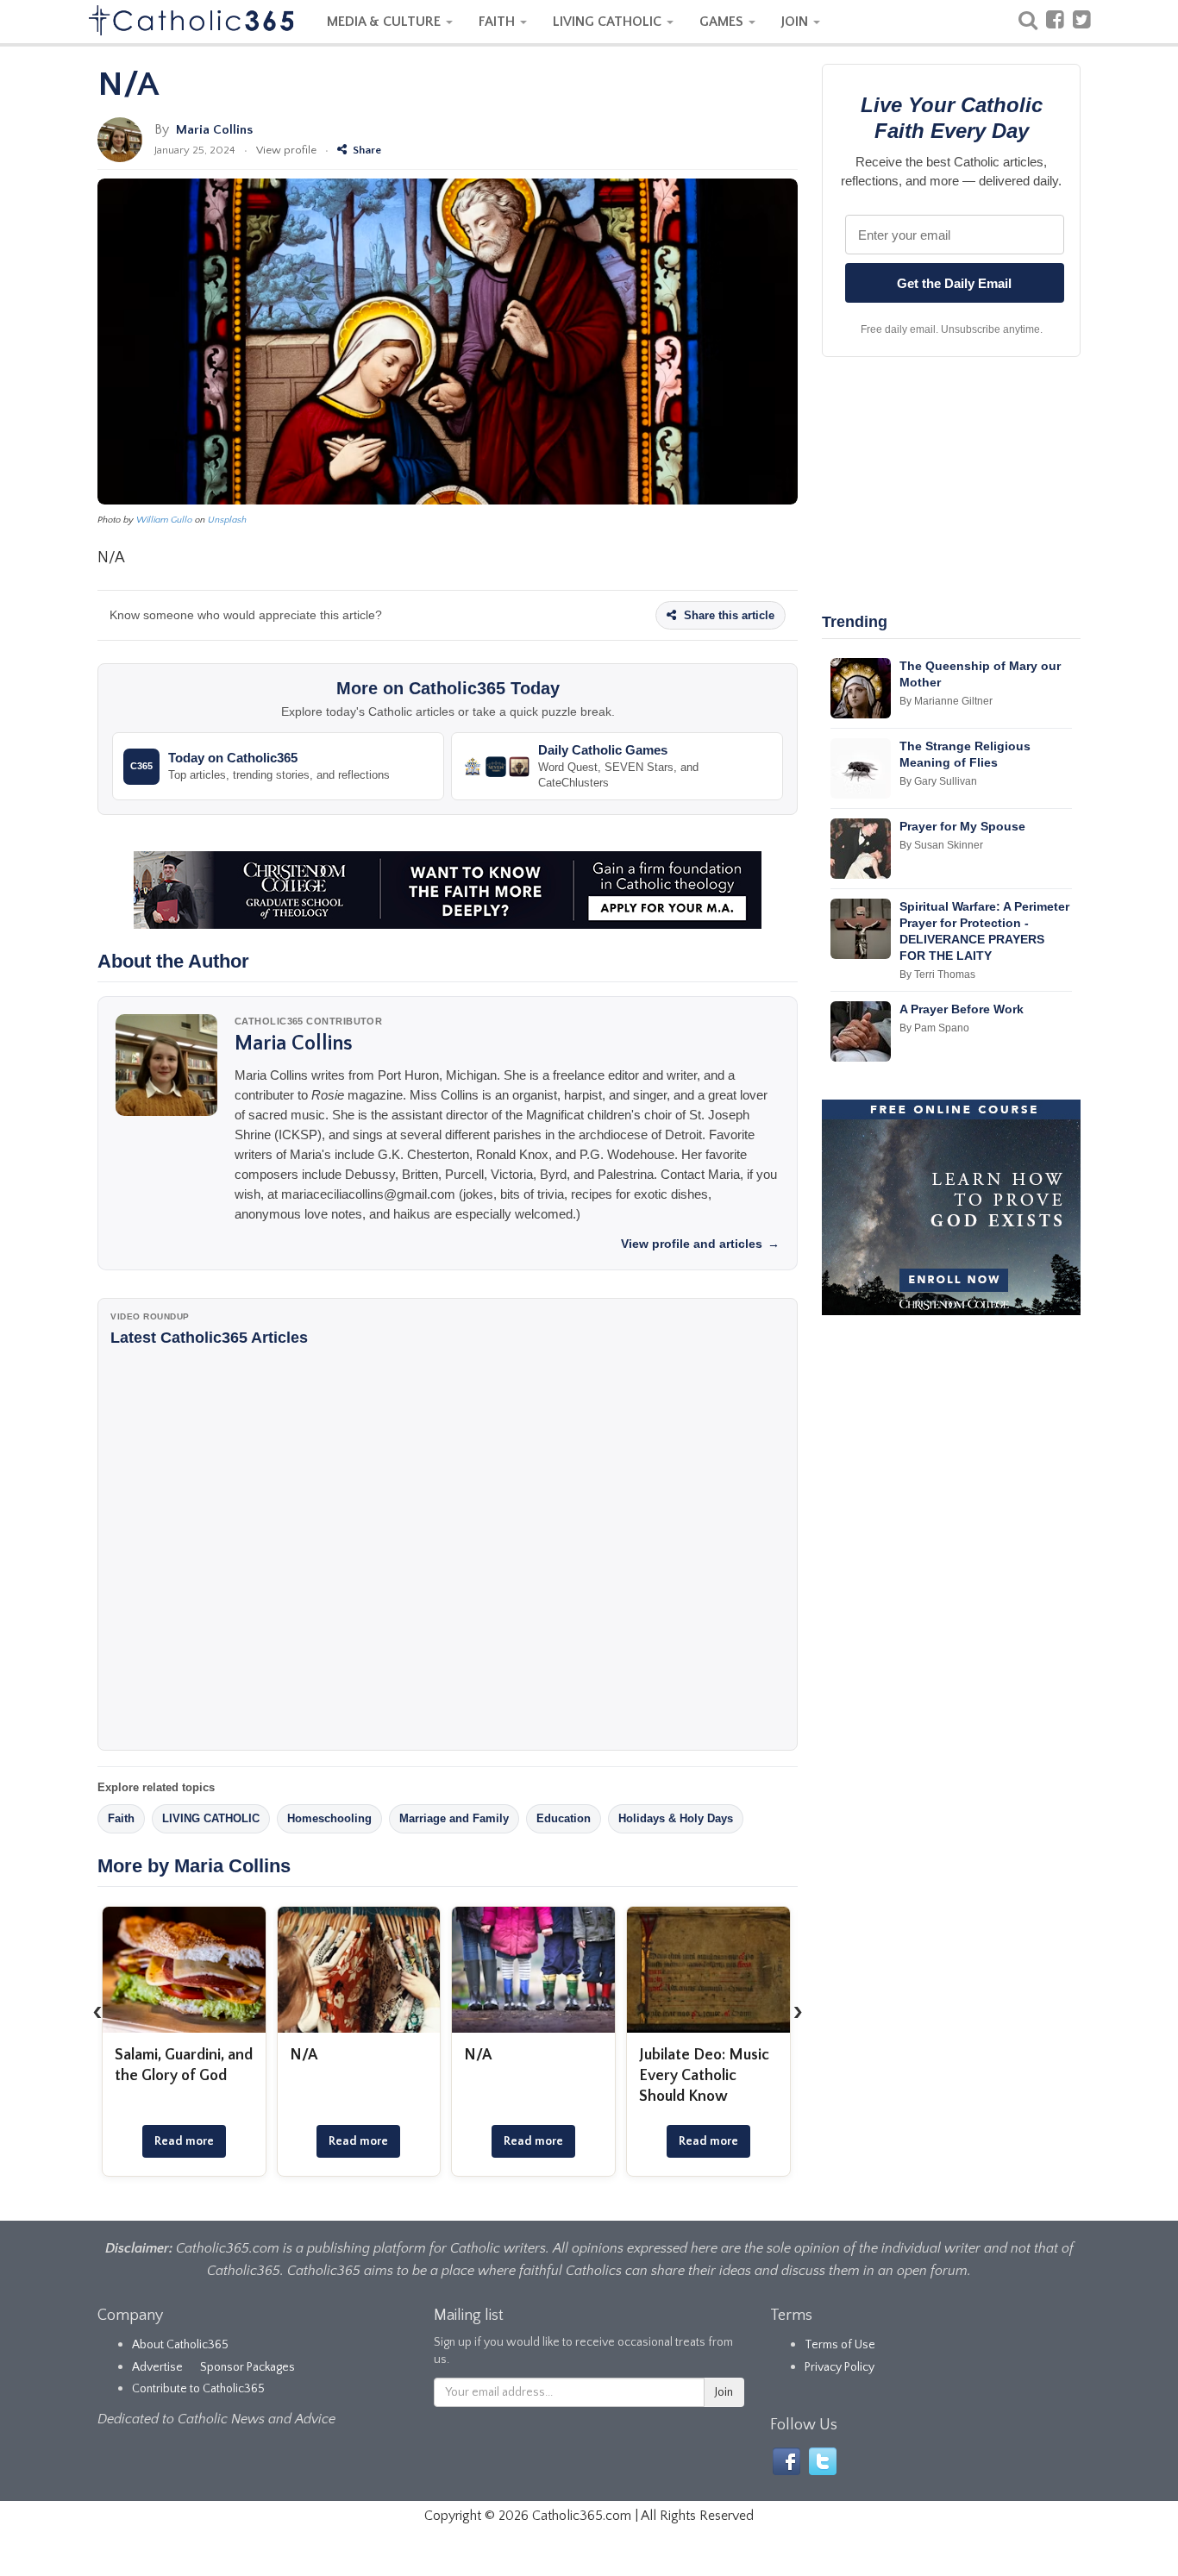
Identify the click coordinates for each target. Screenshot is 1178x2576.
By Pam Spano (934, 1028)
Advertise (157, 2367)
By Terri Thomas (937, 975)
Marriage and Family (454, 1818)
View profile (286, 150)
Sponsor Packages (248, 2367)
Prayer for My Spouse (962, 826)
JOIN (796, 22)
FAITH (498, 22)
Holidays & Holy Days (676, 1818)
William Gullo (164, 520)
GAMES (723, 22)
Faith (121, 1818)
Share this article (727, 615)
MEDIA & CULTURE (385, 22)
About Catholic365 (180, 2345)
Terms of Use (840, 2345)
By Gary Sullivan (938, 781)
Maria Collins (214, 130)
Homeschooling (329, 1818)
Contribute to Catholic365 (198, 2389)
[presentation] (97, 2011)
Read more (184, 2141)
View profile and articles (700, 1244)
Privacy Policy (840, 2367)
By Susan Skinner (941, 845)
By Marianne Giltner (946, 701)
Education (564, 1818)
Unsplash (227, 520)
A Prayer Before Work (962, 1009)
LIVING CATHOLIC (609, 22)
